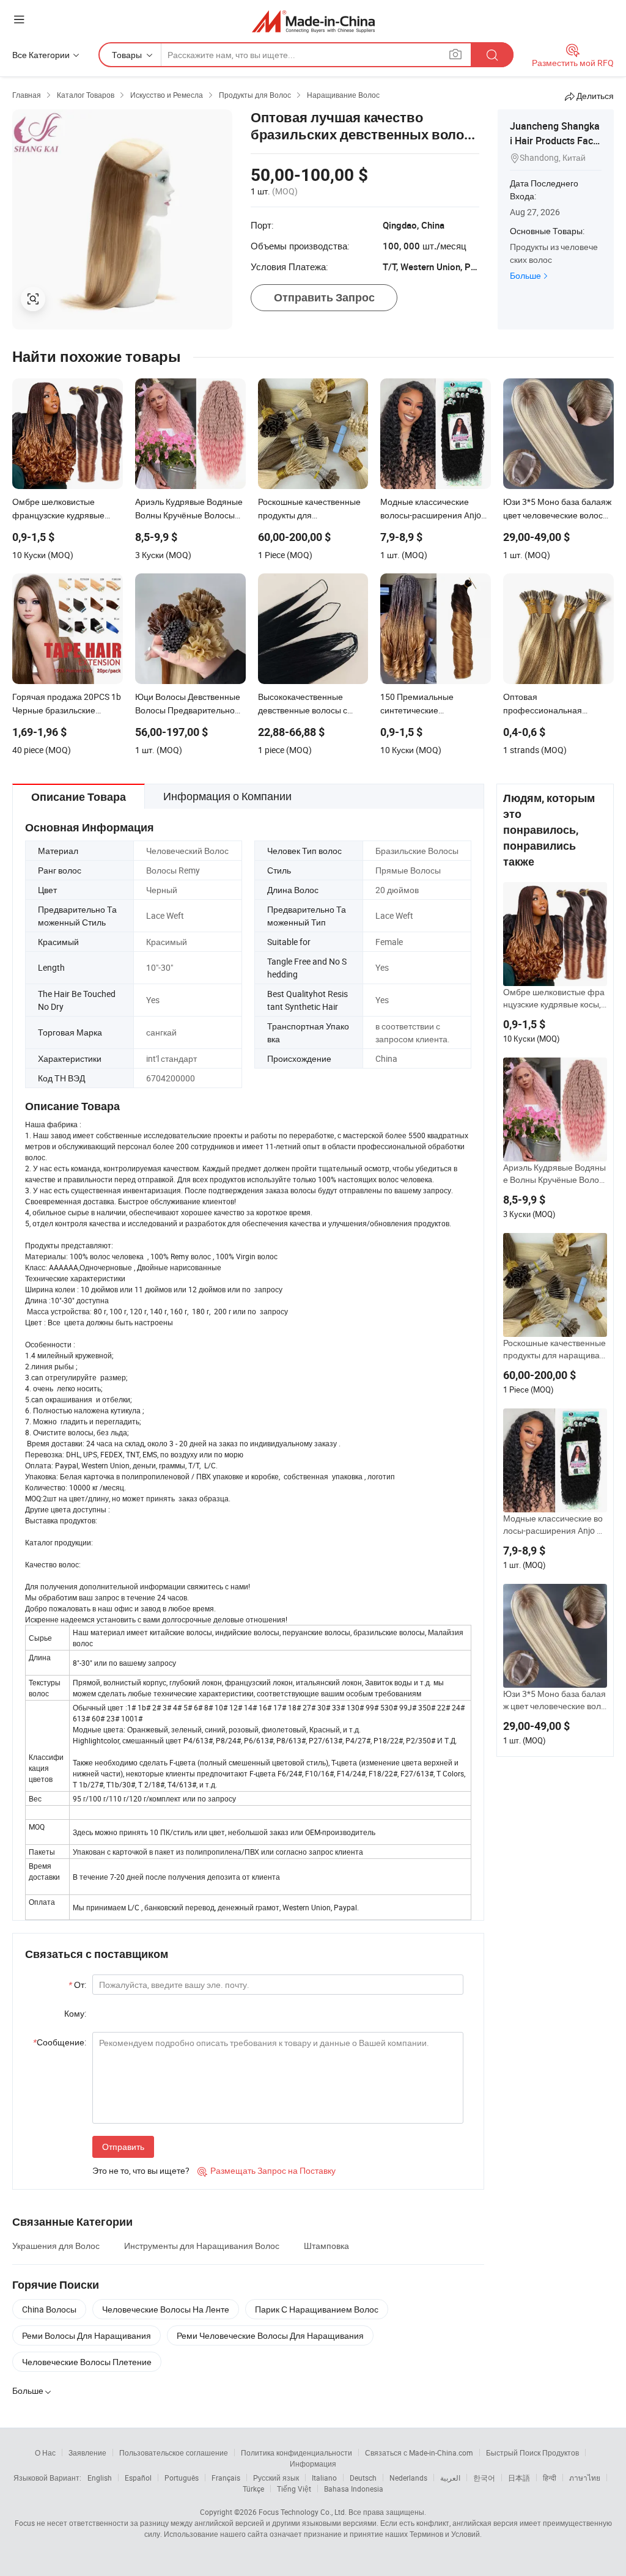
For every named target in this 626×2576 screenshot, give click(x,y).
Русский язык (276, 2478)
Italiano (324, 2478)
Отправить (123, 2147)
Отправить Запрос (324, 297)
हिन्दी (550, 2478)
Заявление (87, 2453)
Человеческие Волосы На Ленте (166, 2309)
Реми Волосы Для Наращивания (87, 2335)
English (100, 2478)
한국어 (484, 2478)
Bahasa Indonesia (354, 2489)
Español (138, 2478)
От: (77, 1985)
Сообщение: (60, 2042)
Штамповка (326, 2246)
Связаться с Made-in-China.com (419, 2453)
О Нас (45, 2453)
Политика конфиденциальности (296, 2453)
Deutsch (363, 2478)
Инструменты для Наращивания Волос (202, 2246)
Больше (525, 275)
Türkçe (253, 2489)
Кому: (75, 2013)
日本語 (519, 2478)
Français (226, 2478)
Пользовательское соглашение (174, 2453)
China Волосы (49, 2309)
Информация (313, 2464)
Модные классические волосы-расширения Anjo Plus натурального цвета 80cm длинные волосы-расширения (555, 1525)
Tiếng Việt (294, 2489)
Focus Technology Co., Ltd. (303, 2512)
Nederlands (408, 2478)
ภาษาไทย (585, 2478)
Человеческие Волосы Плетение (87, 2362)
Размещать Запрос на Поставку (267, 2170)
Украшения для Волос (56, 2246)
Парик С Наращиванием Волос (317, 2309)
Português (182, 2478)
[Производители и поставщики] (313, 21)
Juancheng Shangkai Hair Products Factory (556, 141)
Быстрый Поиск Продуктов (532, 2453)
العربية (450, 2478)
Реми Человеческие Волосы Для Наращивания (270, 2335)
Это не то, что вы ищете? (141, 2170)
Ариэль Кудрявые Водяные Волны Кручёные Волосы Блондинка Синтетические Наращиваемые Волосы (555, 1174)
